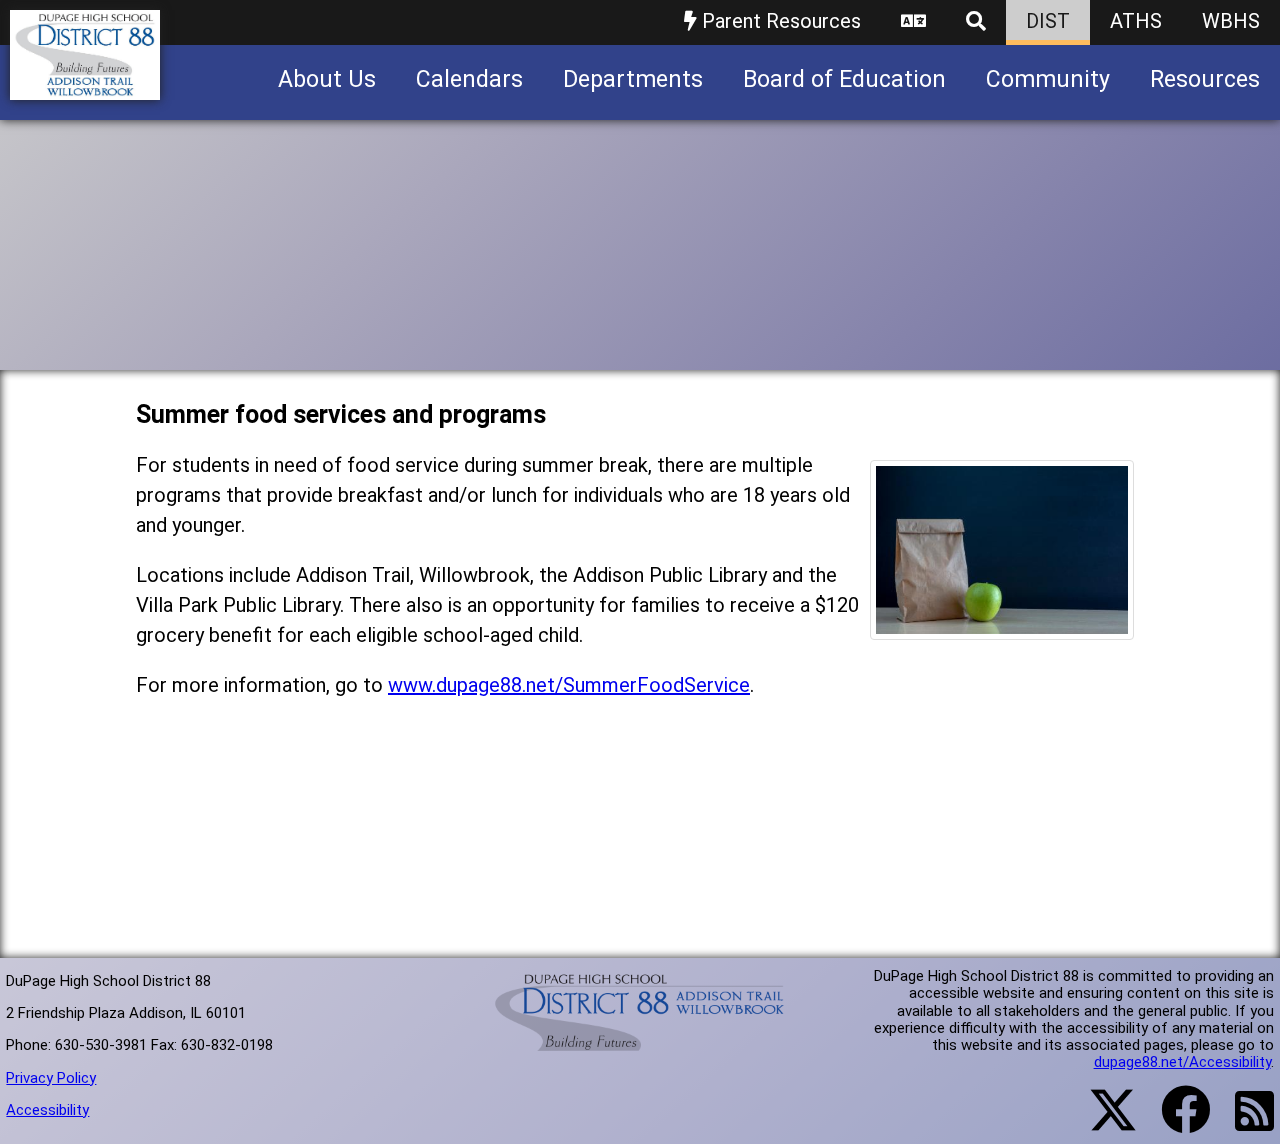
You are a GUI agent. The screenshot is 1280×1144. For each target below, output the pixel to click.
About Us (327, 79)
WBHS (1231, 21)
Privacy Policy (51, 1078)
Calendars (469, 79)
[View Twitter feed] (1102, 1122)
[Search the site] (976, 22)
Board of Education (844, 79)
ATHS (1136, 21)
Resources (1205, 79)
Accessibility (47, 1110)
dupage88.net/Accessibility (1182, 1062)
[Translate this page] (913, 22)
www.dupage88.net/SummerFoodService (569, 685)
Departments (633, 79)
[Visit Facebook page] (1173, 1122)
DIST (1048, 21)
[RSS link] (1244, 1123)
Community (1048, 79)
